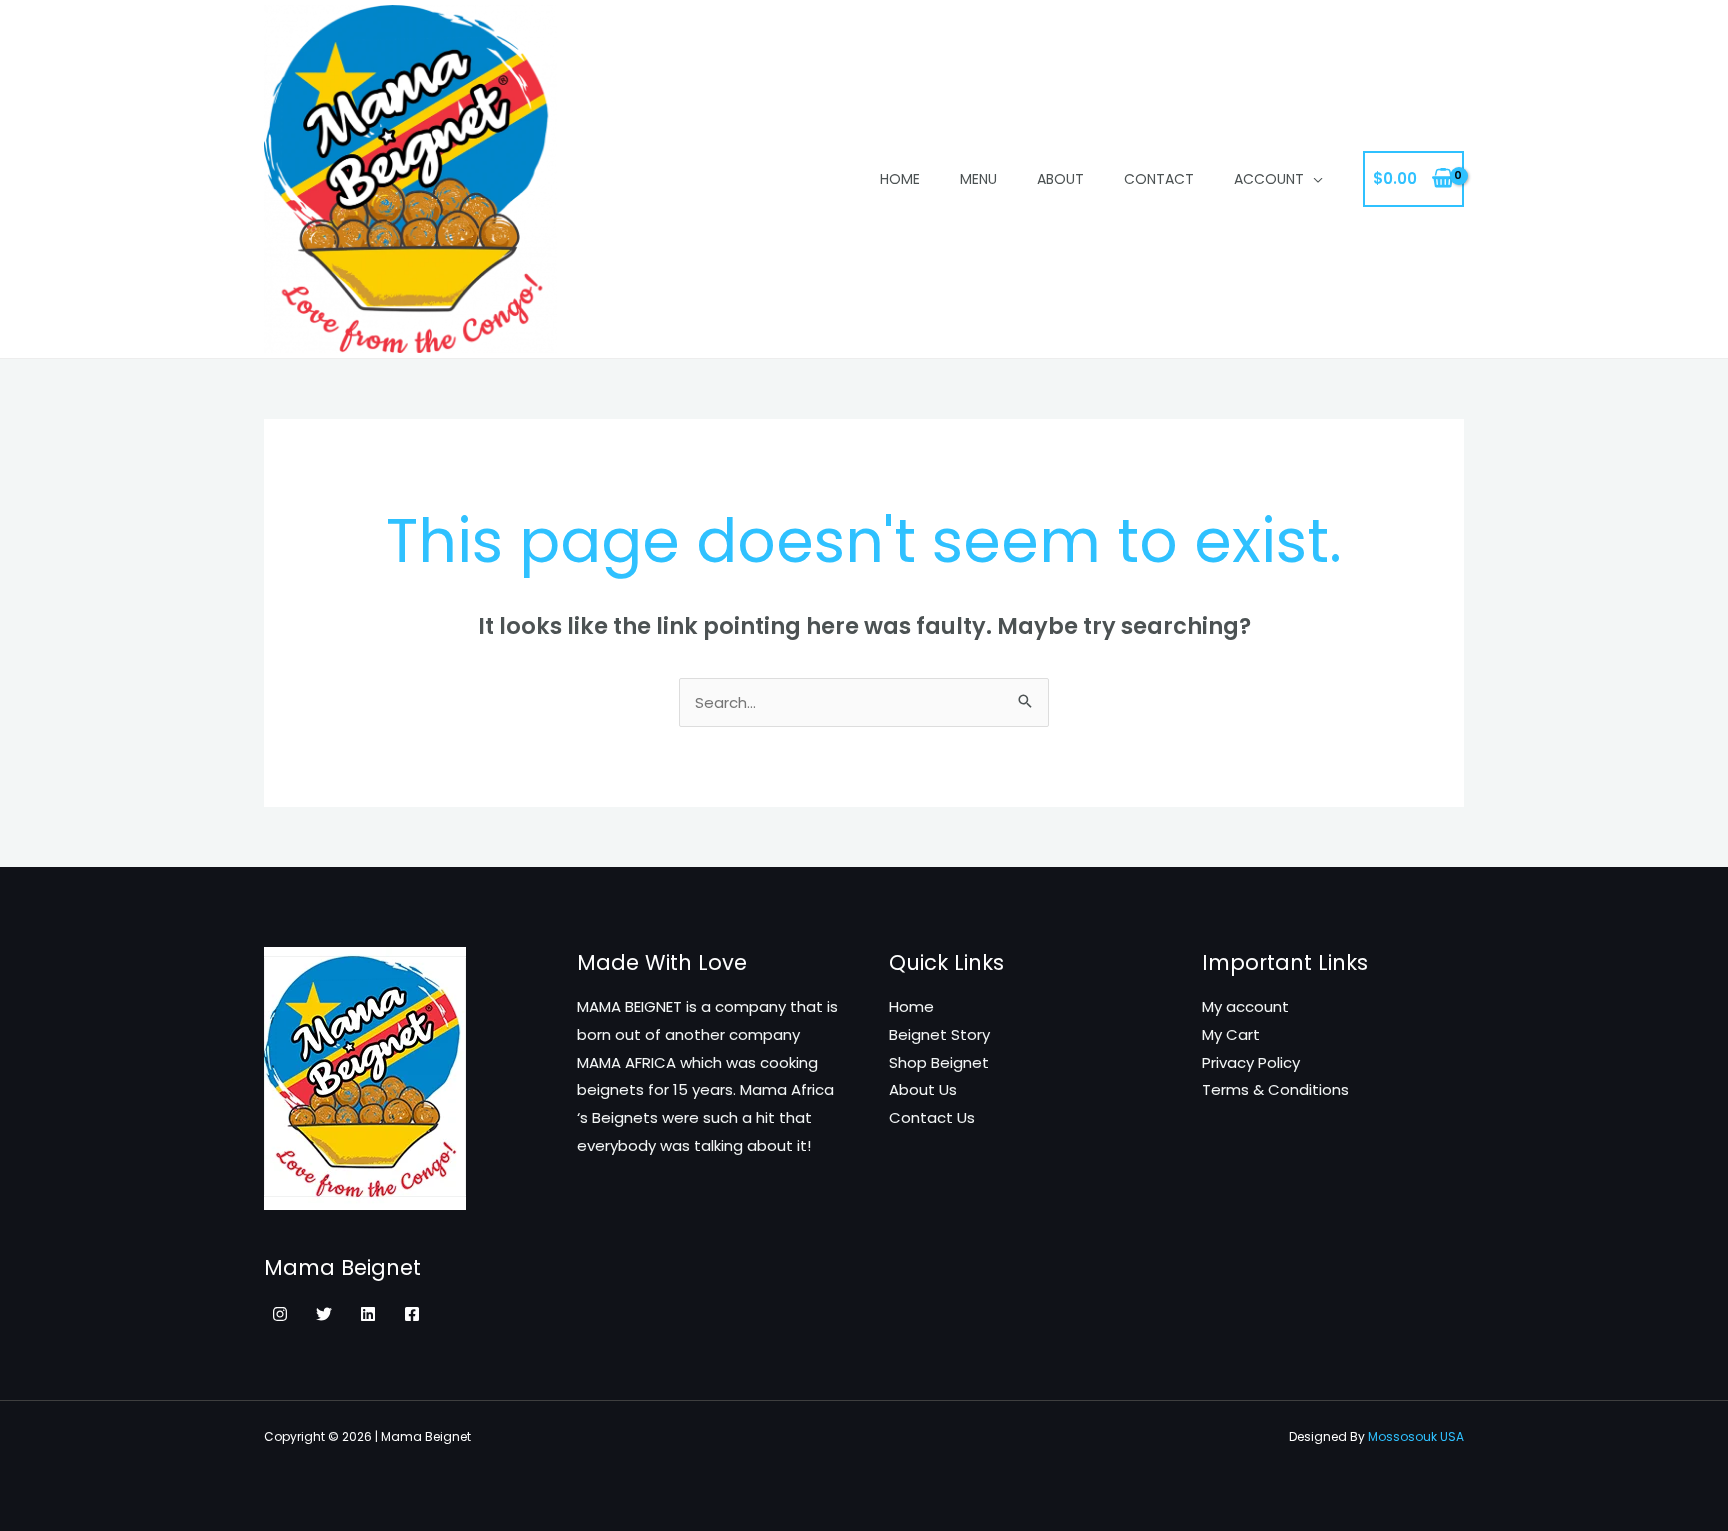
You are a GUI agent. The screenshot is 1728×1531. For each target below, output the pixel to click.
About (1060, 179)
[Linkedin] (368, 1314)
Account (1269, 179)
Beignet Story (939, 1034)
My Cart (1231, 1034)
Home (900, 179)
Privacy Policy (1251, 1062)
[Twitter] (324, 1314)
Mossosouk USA (1416, 1436)
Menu (978, 179)
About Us (923, 1089)
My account (1245, 1006)
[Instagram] (280, 1314)
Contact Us (932, 1117)
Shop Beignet (939, 1062)
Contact (1159, 179)
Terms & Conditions (1275, 1089)
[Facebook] (412, 1314)
